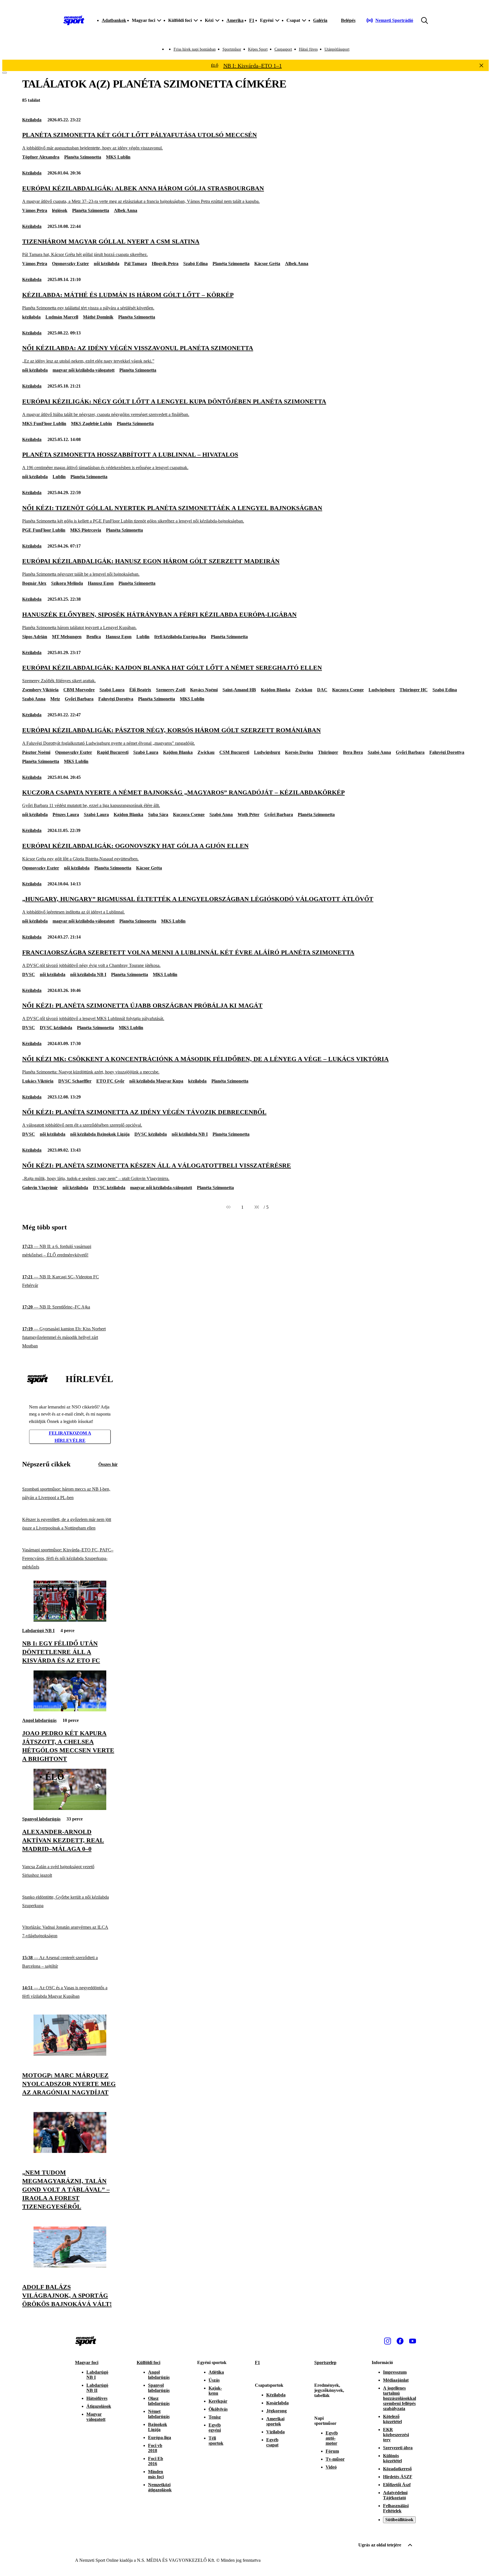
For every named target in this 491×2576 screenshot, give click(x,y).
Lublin (59, 477)
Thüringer (328, 752)
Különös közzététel (392, 2458)
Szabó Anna (34, 699)
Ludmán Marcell (62, 317)
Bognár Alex (34, 583)
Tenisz (215, 2417)
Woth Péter (248, 814)
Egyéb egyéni (215, 2428)
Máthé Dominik (98, 317)
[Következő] (257, 1207)
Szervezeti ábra (398, 2448)
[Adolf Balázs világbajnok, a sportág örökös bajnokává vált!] (70, 2266)
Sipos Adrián (35, 637)
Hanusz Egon (101, 583)
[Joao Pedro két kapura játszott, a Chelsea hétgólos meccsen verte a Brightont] (70, 1710)
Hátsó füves (308, 49)
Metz (55, 699)
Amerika (235, 20)
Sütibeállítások (399, 2520)
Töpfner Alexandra (41, 157)
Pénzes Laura (66, 814)
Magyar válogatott (96, 2417)
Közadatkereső (397, 2469)
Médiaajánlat (396, 2380)
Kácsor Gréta (267, 264)
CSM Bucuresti (234, 752)
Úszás (214, 2380)
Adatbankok (114, 20)
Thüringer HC (414, 690)
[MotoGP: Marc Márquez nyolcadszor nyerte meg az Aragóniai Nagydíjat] (70, 2054)
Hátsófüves (97, 2398)
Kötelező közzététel (392, 2419)
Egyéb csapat (272, 2442)
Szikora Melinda (67, 583)
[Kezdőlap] (74, 20)
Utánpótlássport (337, 49)
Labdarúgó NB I (38, 1631)
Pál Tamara (136, 264)
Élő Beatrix (140, 690)
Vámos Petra (35, 210)
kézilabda (31, 317)
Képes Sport (258, 49)
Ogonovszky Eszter (70, 264)
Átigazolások (99, 2406)
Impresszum (395, 2372)
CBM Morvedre (79, 690)
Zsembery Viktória (40, 690)
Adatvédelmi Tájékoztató (395, 2495)
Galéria (320, 20)
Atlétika (216, 2372)
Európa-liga (160, 2437)
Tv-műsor (335, 2459)
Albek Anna (126, 210)
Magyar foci (87, 2362)
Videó (331, 2467)
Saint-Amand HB (239, 690)
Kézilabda (32, 120)
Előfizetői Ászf (397, 2485)
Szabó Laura (112, 690)
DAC (322, 690)
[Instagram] (388, 2341)
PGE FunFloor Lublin (44, 530)
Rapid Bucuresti (113, 752)
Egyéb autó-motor (332, 2438)
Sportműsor (232, 49)
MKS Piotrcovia (86, 530)
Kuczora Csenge (348, 690)
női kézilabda (107, 264)
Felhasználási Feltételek (396, 2508)
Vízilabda (275, 2432)
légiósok (60, 210)
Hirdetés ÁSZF (398, 2477)
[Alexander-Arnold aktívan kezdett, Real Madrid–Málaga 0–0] (70, 1808)
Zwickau (304, 690)
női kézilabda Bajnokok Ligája (100, 1134)
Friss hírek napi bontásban (195, 49)
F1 (252, 20)
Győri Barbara (79, 699)
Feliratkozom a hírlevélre (70, 1437)
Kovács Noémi (204, 690)
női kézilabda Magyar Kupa (156, 1081)
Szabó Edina (195, 264)
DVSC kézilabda (56, 1028)
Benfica (94, 637)
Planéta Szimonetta (83, 157)
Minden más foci (156, 2474)
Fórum (332, 2451)
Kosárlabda (277, 2403)
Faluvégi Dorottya (116, 699)
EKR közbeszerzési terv (396, 2435)
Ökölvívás (218, 2409)
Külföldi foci (148, 2362)
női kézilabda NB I (88, 974)
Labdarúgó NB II (97, 2388)
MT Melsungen (67, 637)
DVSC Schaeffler (75, 1081)
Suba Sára (158, 814)
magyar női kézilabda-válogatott (84, 370)
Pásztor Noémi (36, 752)
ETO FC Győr (110, 1081)
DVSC (29, 974)
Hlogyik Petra (165, 264)
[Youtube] (413, 2341)
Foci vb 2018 (155, 2448)
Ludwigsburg (382, 690)
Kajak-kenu (215, 2391)
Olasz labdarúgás (159, 2401)
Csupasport (283, 49)
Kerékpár (218, 2401)
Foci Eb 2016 (156, 2461)
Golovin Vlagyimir (40, 1188)
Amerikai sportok (275, 2421)
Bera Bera (353, 752)
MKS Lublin (118, 157)
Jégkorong (276, 2411)
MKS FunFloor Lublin (44, 424)
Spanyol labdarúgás (41, 1819)
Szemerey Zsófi (171, 690)
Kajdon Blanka (276, 690)
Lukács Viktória (38, 1081)
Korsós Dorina (299, 752)
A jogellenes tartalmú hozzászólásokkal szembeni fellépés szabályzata (400, 2398)
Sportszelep (325, 2362)
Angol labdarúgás (39, 1720)
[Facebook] (400, 2341)
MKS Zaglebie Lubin (91, 424)
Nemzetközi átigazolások (160, 2487)
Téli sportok (216, 2441)
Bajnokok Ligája (158, 2427)
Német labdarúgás (159, 2414)
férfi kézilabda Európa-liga (180, 637)
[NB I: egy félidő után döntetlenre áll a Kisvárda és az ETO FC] (70, 1620)
